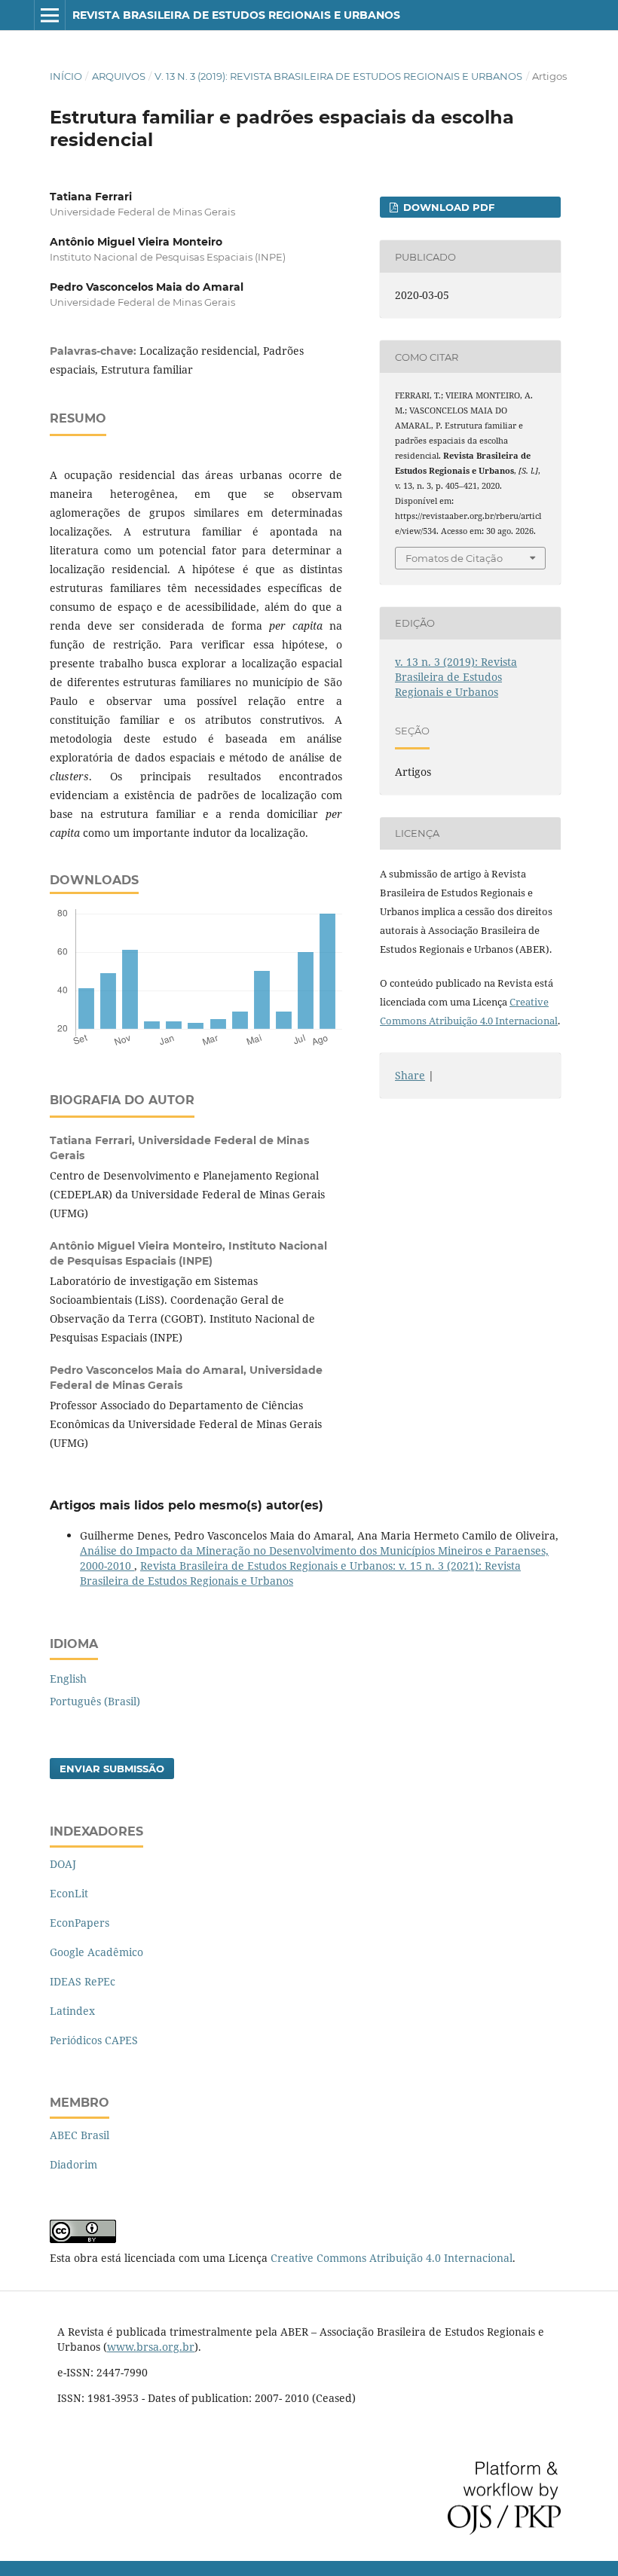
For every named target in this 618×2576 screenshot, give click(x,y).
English (68, 1679)
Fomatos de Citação (454, 558)
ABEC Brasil (80, 2135)
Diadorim (73, 2164)
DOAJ (63, 1864)
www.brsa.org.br (151, 2347)
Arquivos (119, 76)
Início (66, 76)
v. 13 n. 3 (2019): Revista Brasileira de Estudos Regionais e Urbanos (338, 76)
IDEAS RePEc (83, 1981)
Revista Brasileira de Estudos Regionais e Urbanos (236, 15)
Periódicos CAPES (94, 2040)
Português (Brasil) (95, 1701)
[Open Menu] (50, 15)
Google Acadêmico (96, 1952)
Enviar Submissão (112, 1769)
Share (410, 1075)
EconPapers (80, 1923)
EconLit (69, 1893)
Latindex (72, 2011)
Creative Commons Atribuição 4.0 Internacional (392, 2258)
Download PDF (447, 207)
